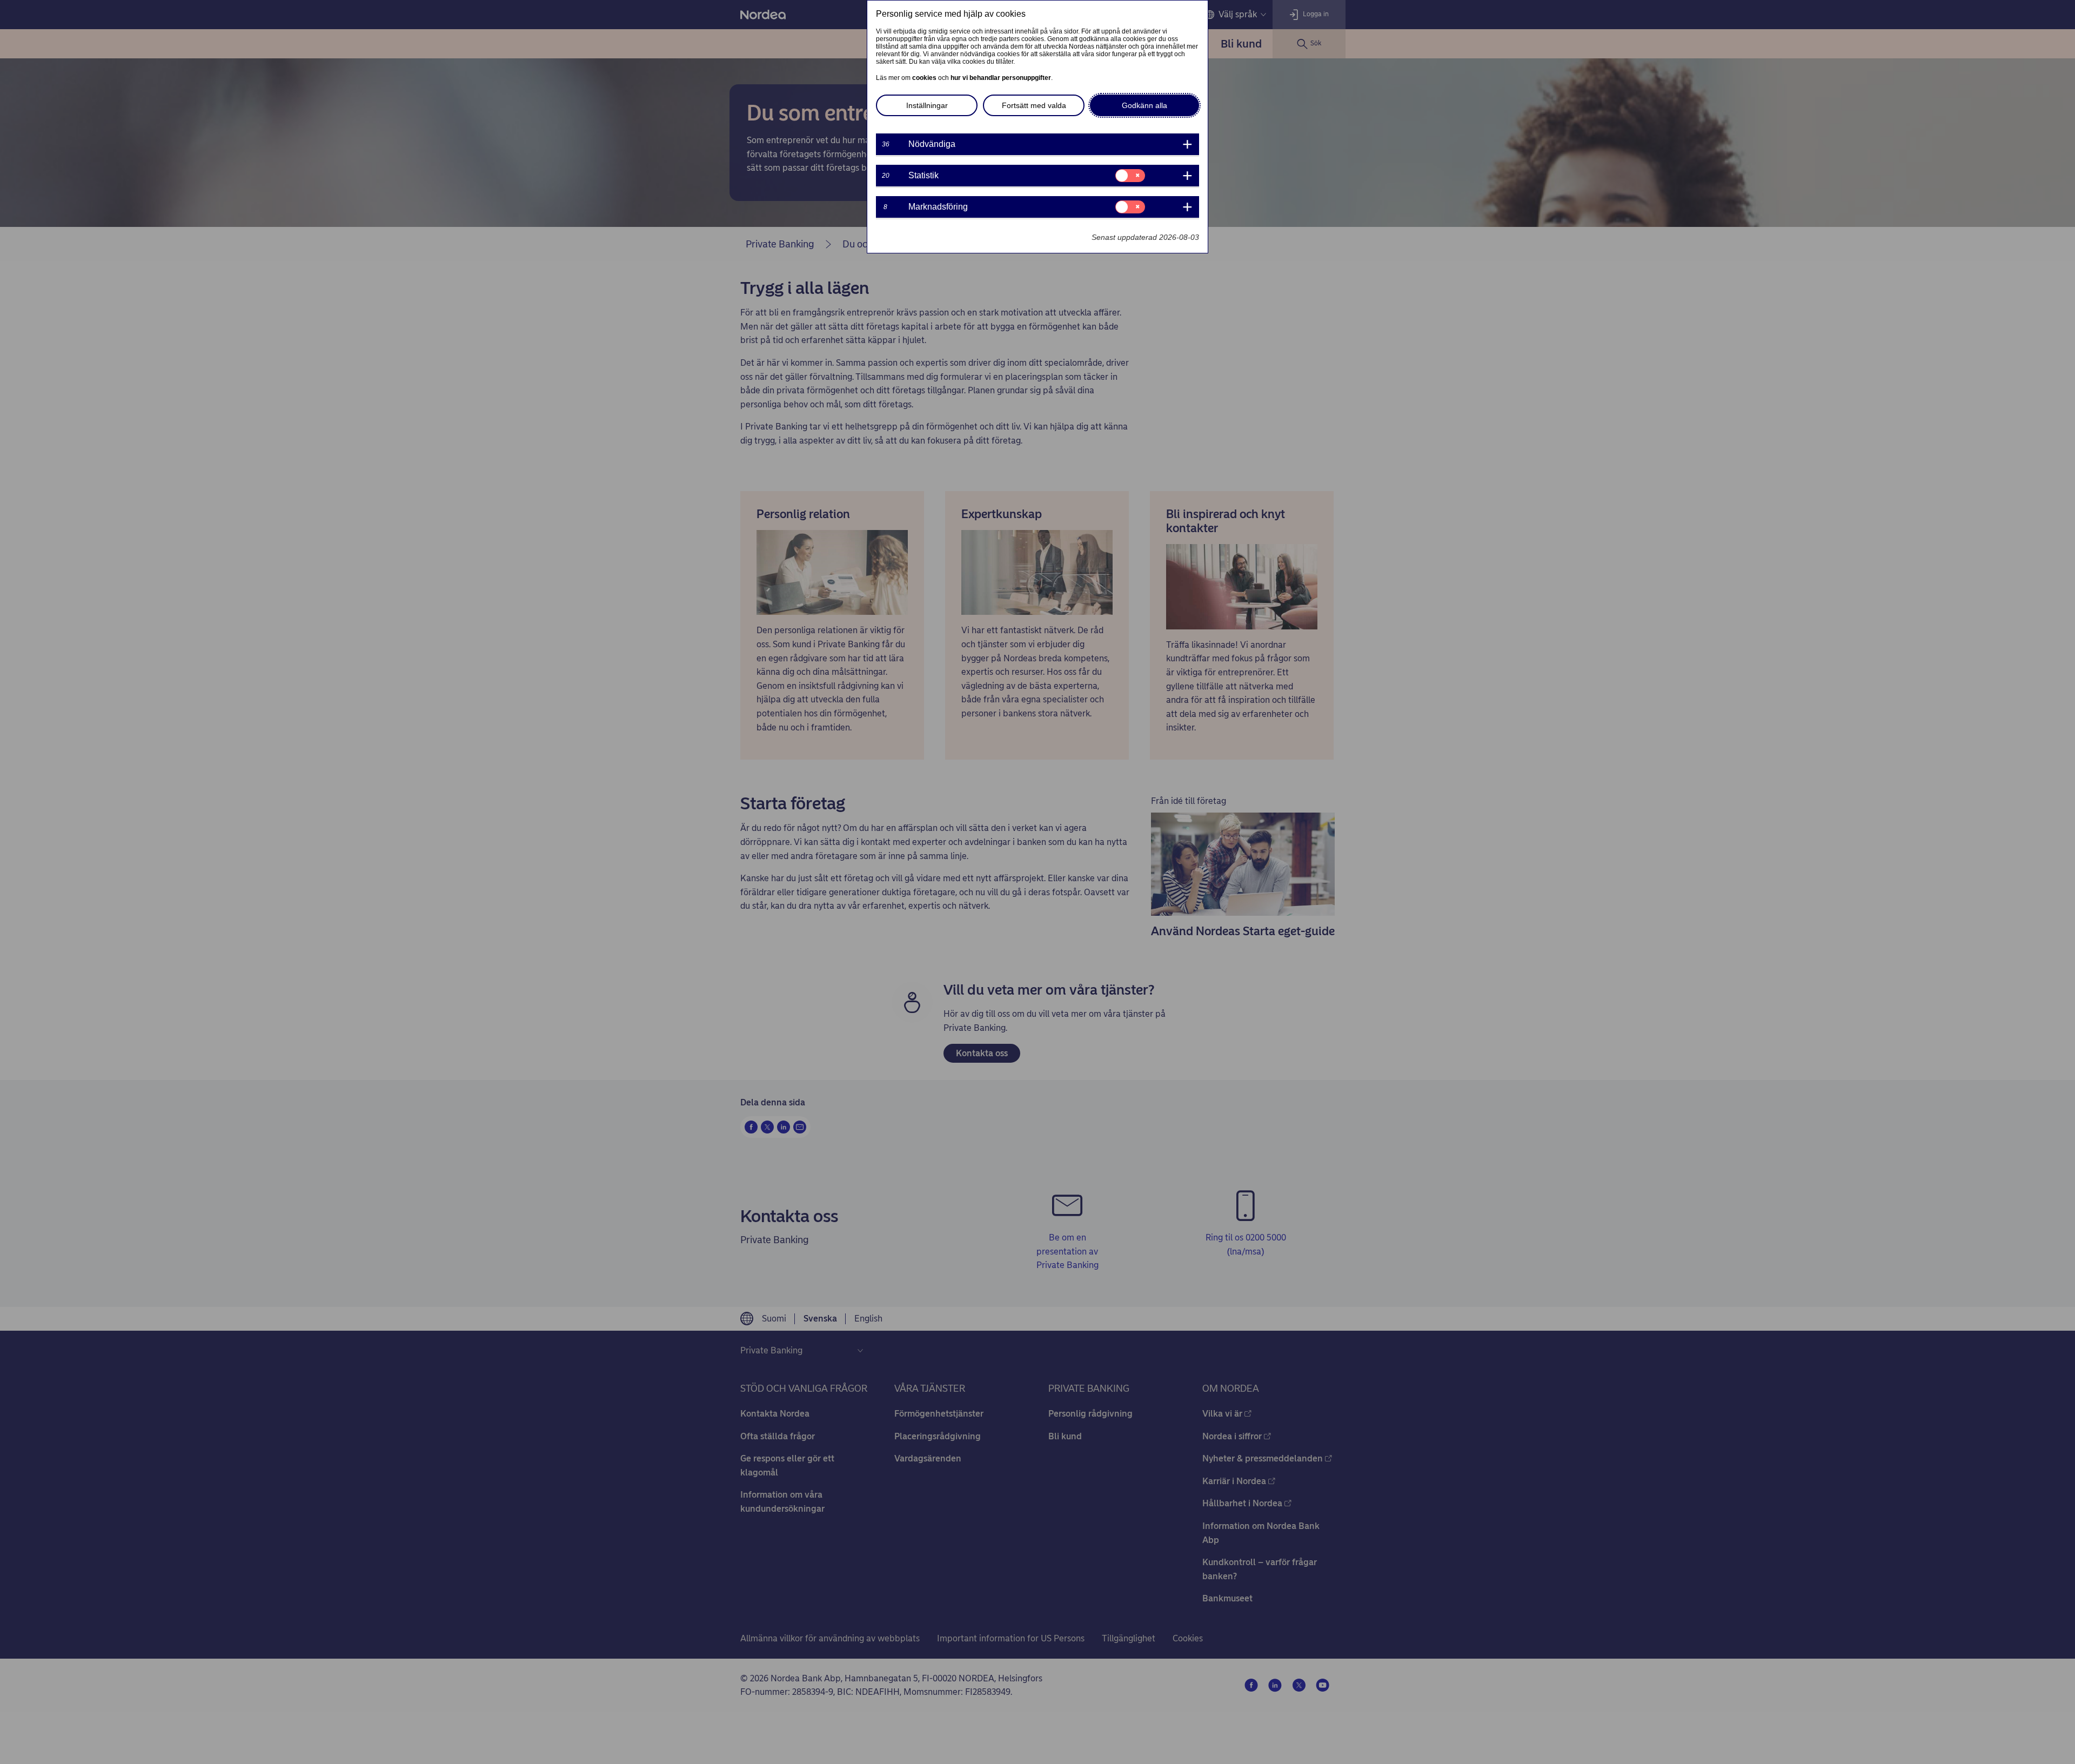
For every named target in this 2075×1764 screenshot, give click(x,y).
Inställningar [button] (927, 105)
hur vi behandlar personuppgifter (1001, 78)
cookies (924, 78)
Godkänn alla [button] (1144, 105)
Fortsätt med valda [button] (1034, 105)
